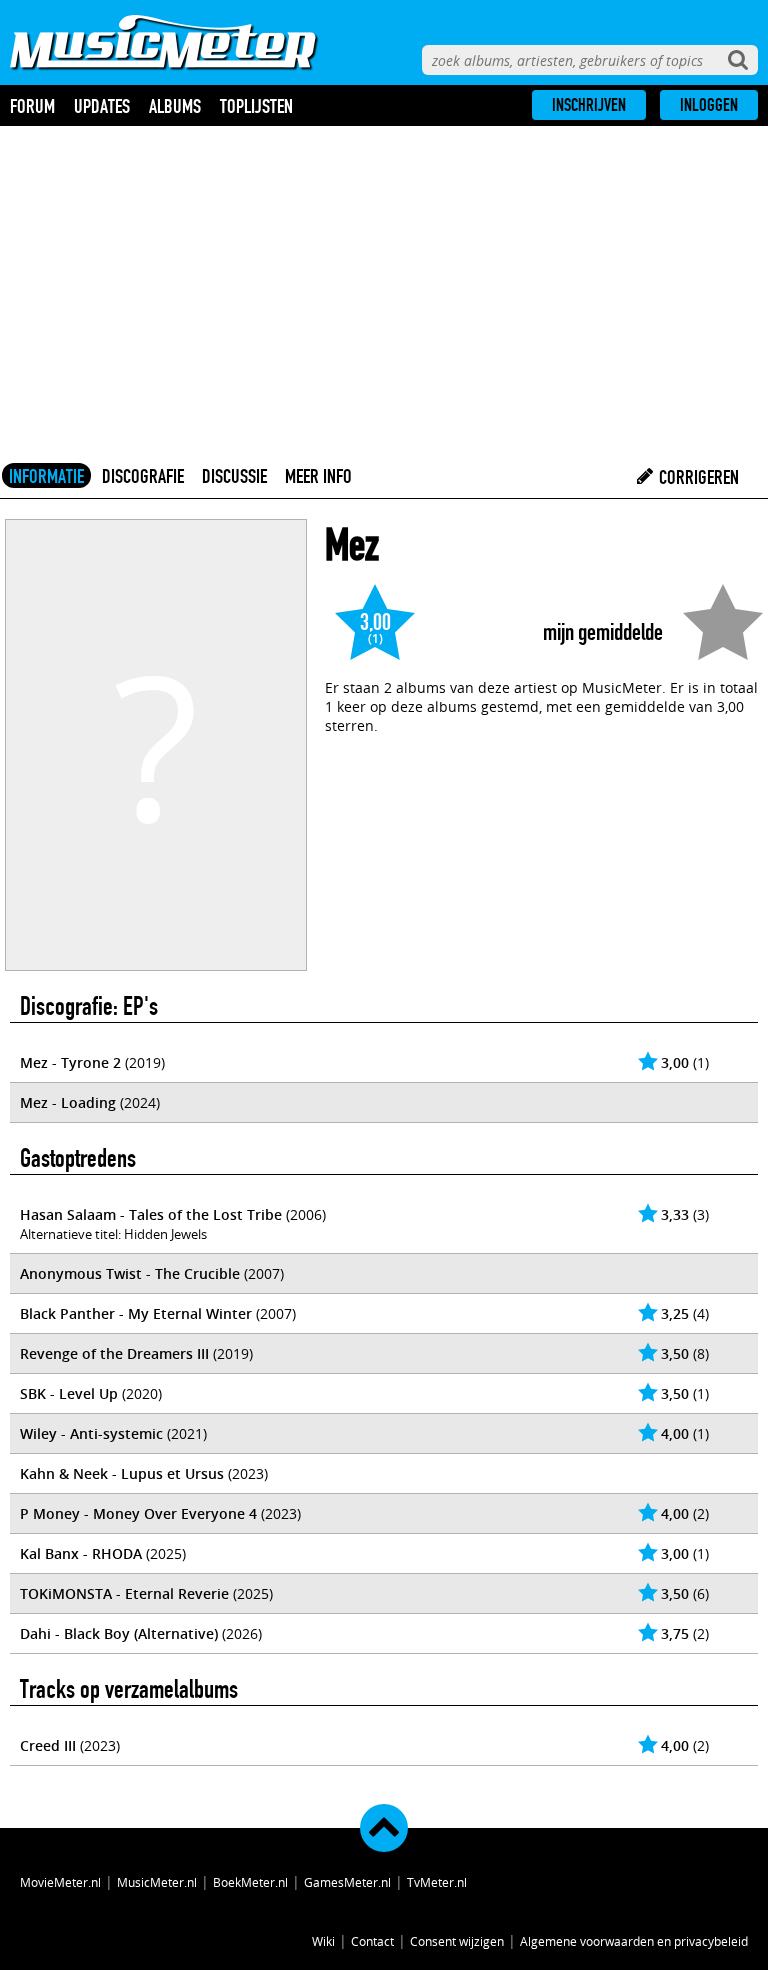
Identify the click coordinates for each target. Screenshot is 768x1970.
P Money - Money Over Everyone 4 (138, 1513)
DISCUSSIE (234, 476)
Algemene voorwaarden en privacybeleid (634, 1941)
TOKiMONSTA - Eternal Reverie (124, 1593)
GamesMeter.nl (347, 1882)
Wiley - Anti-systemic (91, 1433)
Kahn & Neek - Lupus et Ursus (122, 1473)
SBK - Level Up (69, 1393)
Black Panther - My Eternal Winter (136, 1313)
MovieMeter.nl (60, 1882)
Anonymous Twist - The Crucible (130, 1273)
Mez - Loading (68, 1102)
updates (102, 106)
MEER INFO (318, 476)
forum (32, 106)
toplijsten (256, 106)
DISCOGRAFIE (143, 476)
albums (175, 106)
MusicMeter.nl (157, 1882)
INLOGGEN (709, 105)
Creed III (48, 1745)
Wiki (323, 1941)
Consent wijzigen (457, 1941)
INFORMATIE (46, 476)
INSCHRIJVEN (589, 105)
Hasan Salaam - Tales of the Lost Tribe (151, 1214)
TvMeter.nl (437, 1882)
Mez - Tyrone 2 (70, 1062)
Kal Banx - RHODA (81, 1553)
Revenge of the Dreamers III (114, 1353)
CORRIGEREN (697, 477)
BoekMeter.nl (250, 1882)
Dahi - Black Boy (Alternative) (119, 1633)
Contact (372, 1941)
